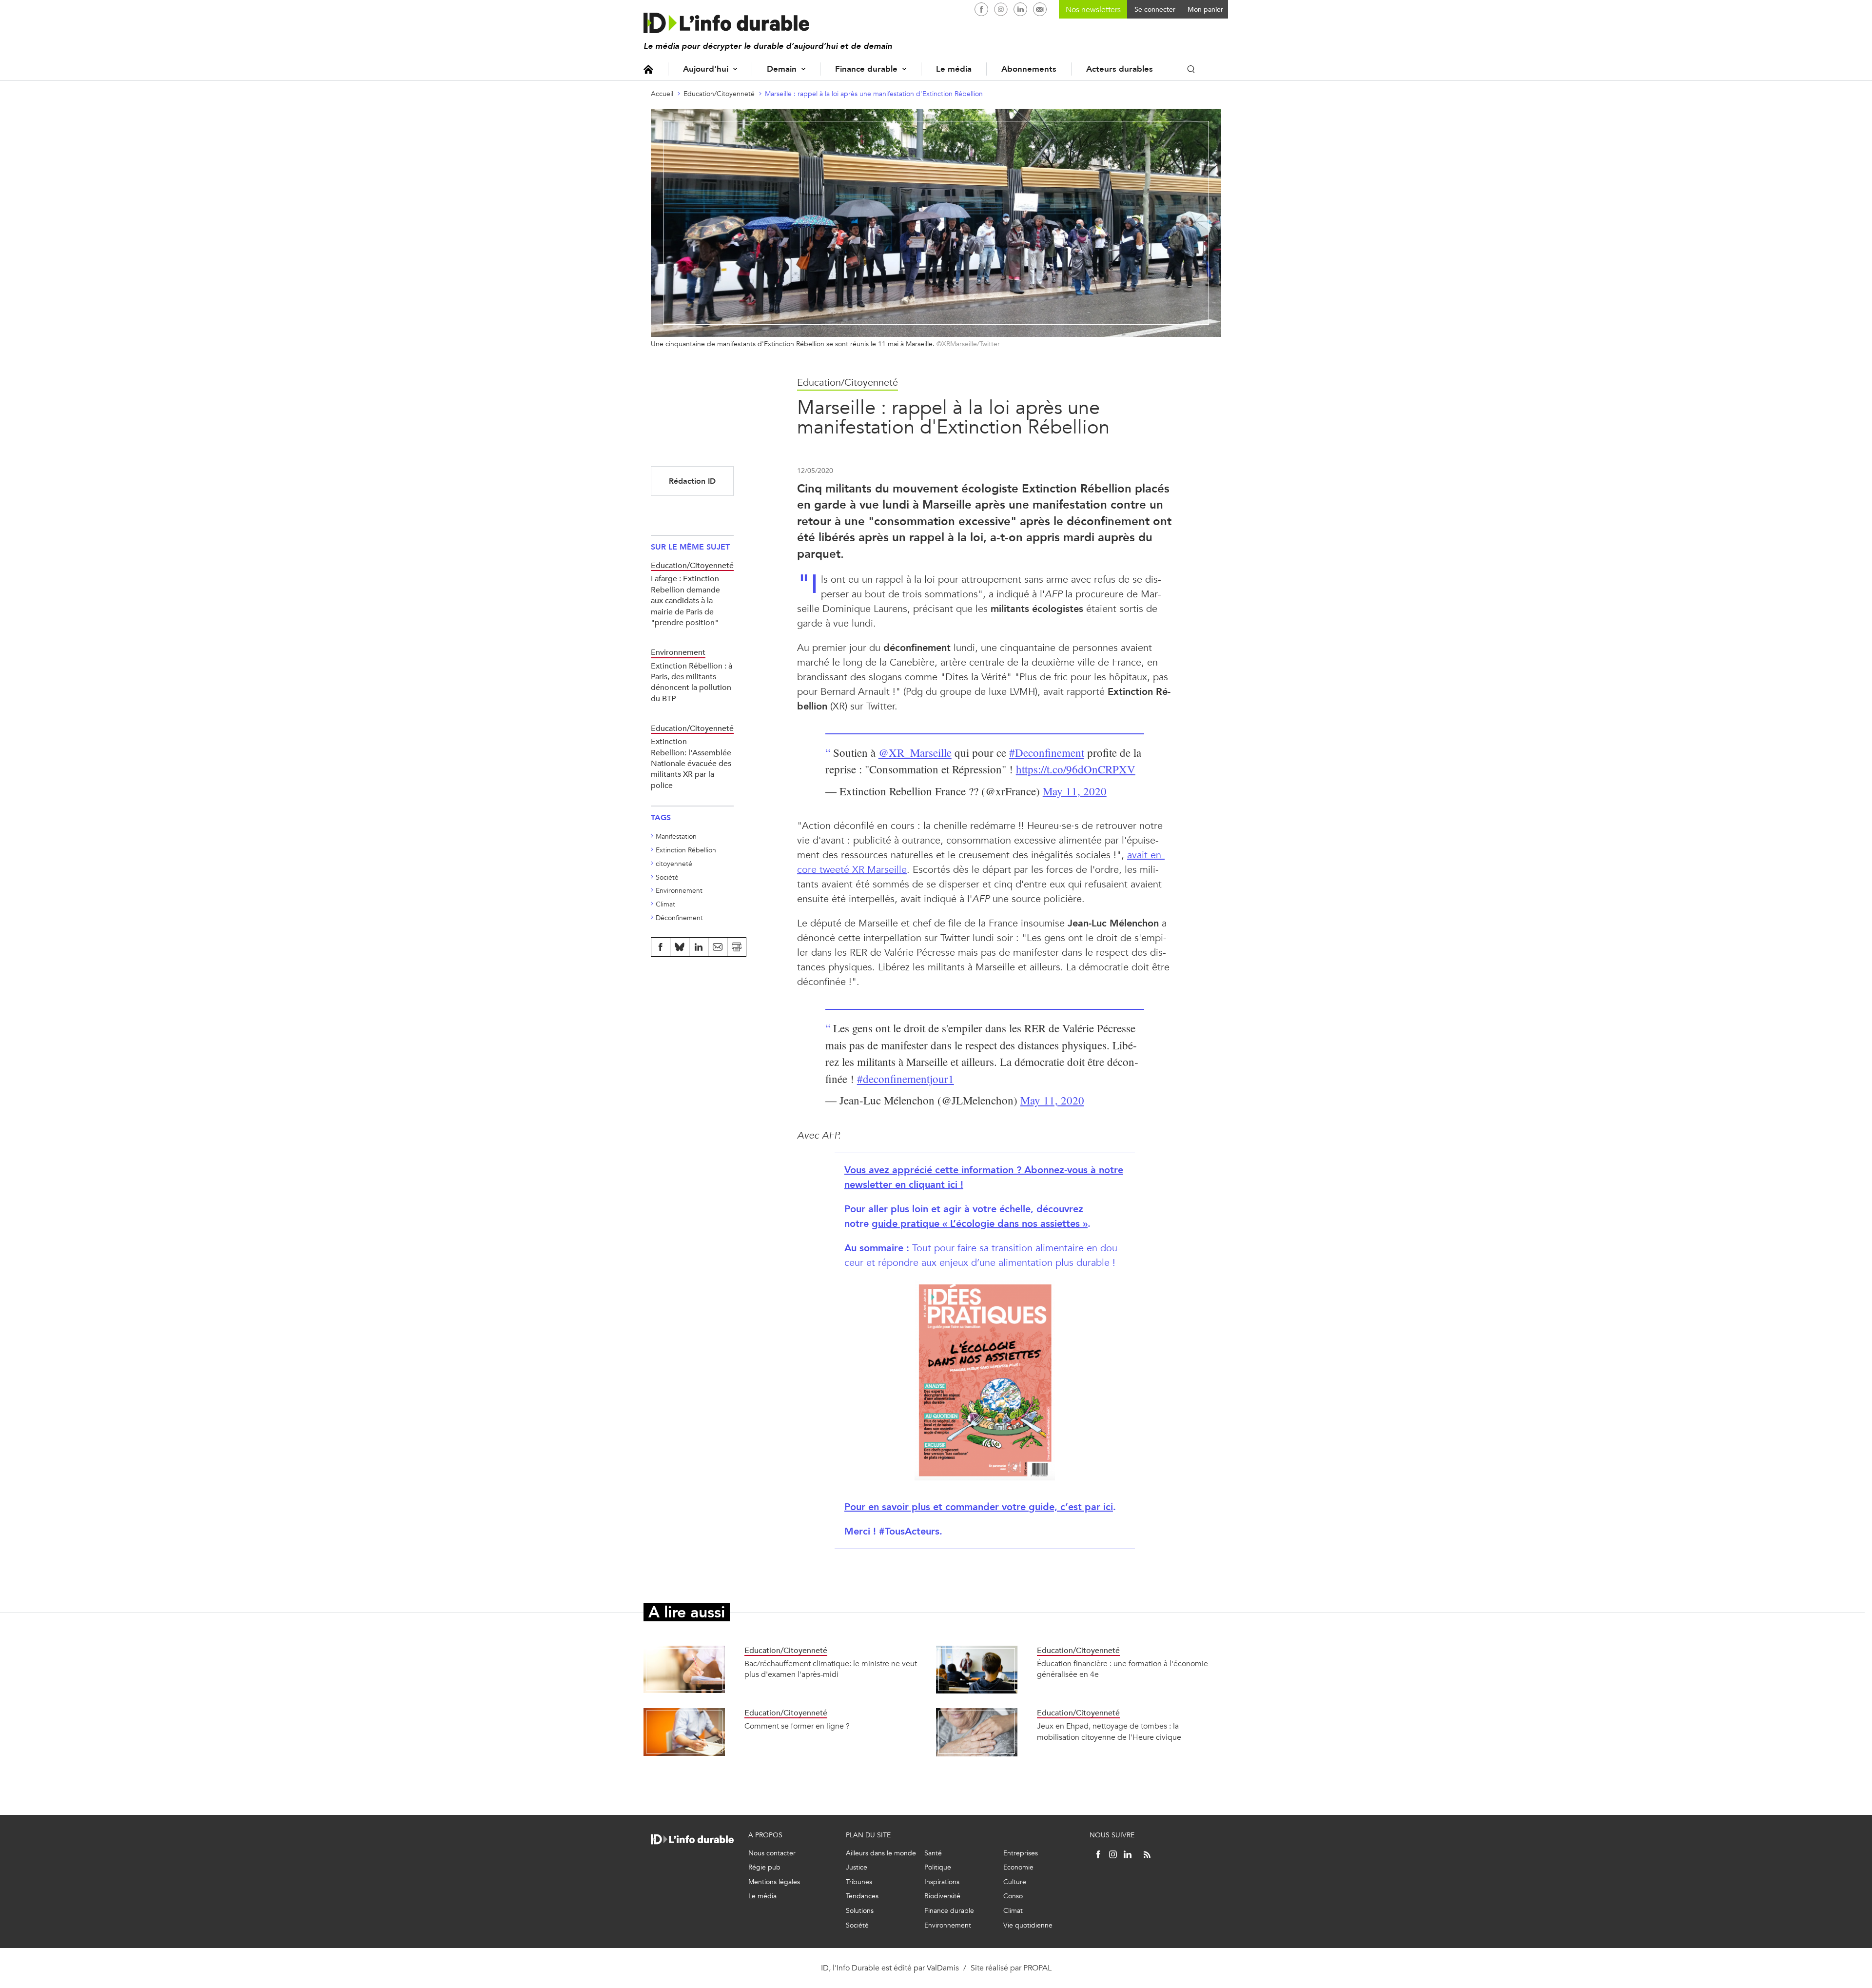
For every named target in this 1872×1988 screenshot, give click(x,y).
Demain (782, 69)
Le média (954, 69)
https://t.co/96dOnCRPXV (1076, 769)
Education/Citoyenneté (719, 94)
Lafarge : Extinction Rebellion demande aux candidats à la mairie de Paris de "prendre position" (685, 600)
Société (667, 877)
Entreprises (1021, 1853)
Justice (857, 1867)
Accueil (648, 69)
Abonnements (1029, 69)
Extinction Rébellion (686, 850)
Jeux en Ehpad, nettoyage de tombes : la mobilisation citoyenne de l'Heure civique (1109, 1731)
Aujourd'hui (706, 69)
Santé (933, 1853)
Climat (665, 904)
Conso (1013, 1896)
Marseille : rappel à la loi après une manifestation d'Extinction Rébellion (874, 94)
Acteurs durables (1120, 69)
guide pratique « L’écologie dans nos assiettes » (980, 1224)
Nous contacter (772, 1853)
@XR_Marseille (915, 752)
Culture (1015, 1882)
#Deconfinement (1047, 752)
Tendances (862, 1896)
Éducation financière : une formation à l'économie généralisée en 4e (1122, 1669)
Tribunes (859, 1882)
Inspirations (942, 1882)
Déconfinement (679, 918)
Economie (1018, 1867)
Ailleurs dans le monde (881, 1853)
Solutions (860, 1911)
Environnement (679, 891)
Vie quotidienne (1028, 1925)
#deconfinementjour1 (906, 1079)
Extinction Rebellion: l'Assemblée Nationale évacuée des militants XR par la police (691, 763)
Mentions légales (774, 1882)
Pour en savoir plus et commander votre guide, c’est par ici (979, 1507)
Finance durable (866, 69)
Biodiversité (942, 1896)
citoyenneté (674, 864)
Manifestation (676, 837)
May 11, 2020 (1075, 791)
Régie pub (764, 1867)
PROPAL (1037, 1968)
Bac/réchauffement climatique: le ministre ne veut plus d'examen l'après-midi (831, 1669)
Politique (938, 1867)
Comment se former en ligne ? (797, 1726)
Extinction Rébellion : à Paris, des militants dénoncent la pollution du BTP (692, 682)
